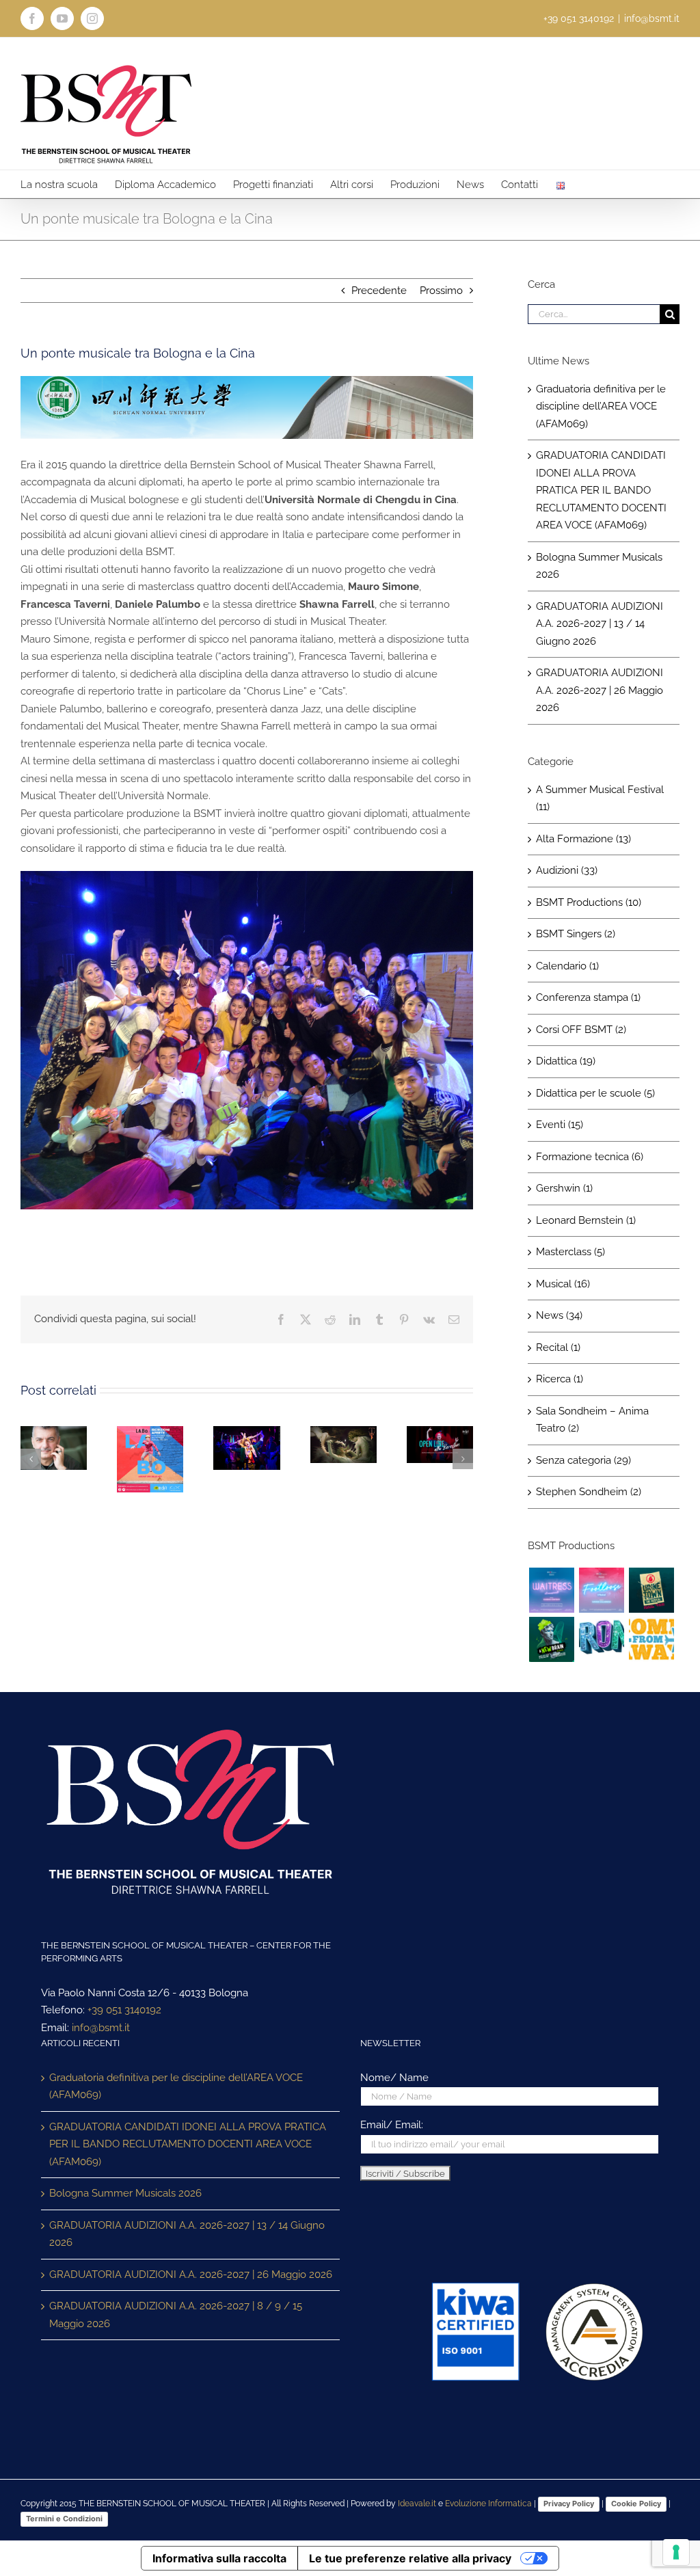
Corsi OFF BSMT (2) (581, 1030)
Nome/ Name (394, 2078)
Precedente (379, 291)
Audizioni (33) (567, 870)
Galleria (150, 1486)
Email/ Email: (392, 2125)
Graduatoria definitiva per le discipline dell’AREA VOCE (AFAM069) (601, 406)
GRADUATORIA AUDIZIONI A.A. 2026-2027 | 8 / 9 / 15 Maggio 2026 (176, 2315)
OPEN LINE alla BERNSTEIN (437, 1445)
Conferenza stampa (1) (588, 997)
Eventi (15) (560, 1125)
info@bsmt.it (652, 18)
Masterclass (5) (570, 1252)
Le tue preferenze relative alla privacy (410, 2558)
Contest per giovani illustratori (243, 1448)
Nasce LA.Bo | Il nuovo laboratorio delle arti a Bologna (147, 1461)
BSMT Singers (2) (576, 934)
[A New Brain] (551, 1639)
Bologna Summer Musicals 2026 (125, 2193)
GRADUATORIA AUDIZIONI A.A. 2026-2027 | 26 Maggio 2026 (600, 690)
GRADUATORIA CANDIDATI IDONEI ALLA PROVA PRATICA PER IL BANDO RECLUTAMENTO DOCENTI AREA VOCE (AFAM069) (601, 490)
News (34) (559, 1315)
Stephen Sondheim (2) (589, 1492)
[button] (31, 1459)
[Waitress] (551, 1590)
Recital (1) (558, 1347)
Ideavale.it (417, 2504)
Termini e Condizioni (64, 2519)
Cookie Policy (636, 2504)
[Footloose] (601, 1590)
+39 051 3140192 (124, 2010)
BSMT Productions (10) (589, 902)
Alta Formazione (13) (583, 839)
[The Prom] (601, 1639)
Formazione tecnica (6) (590, 1157)
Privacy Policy (569, 2504)
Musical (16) (563, 1284)
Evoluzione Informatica (488, 2504)
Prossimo (441, 291)
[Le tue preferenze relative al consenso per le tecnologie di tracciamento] (676, 2552)
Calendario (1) (567, 966)
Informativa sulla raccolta (219, 2558)
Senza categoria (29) (583, 1460)
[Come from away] (651, 1639)
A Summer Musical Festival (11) (600, 799)
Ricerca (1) (560, 1379)
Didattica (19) (566, 1061)
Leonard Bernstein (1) (586, 1220)
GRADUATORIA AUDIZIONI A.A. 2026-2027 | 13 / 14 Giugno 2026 (600, 624)
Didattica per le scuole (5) (595, 1093)
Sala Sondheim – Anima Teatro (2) (592, 1420)
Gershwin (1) (564, 1188)
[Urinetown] (651, 1590)
